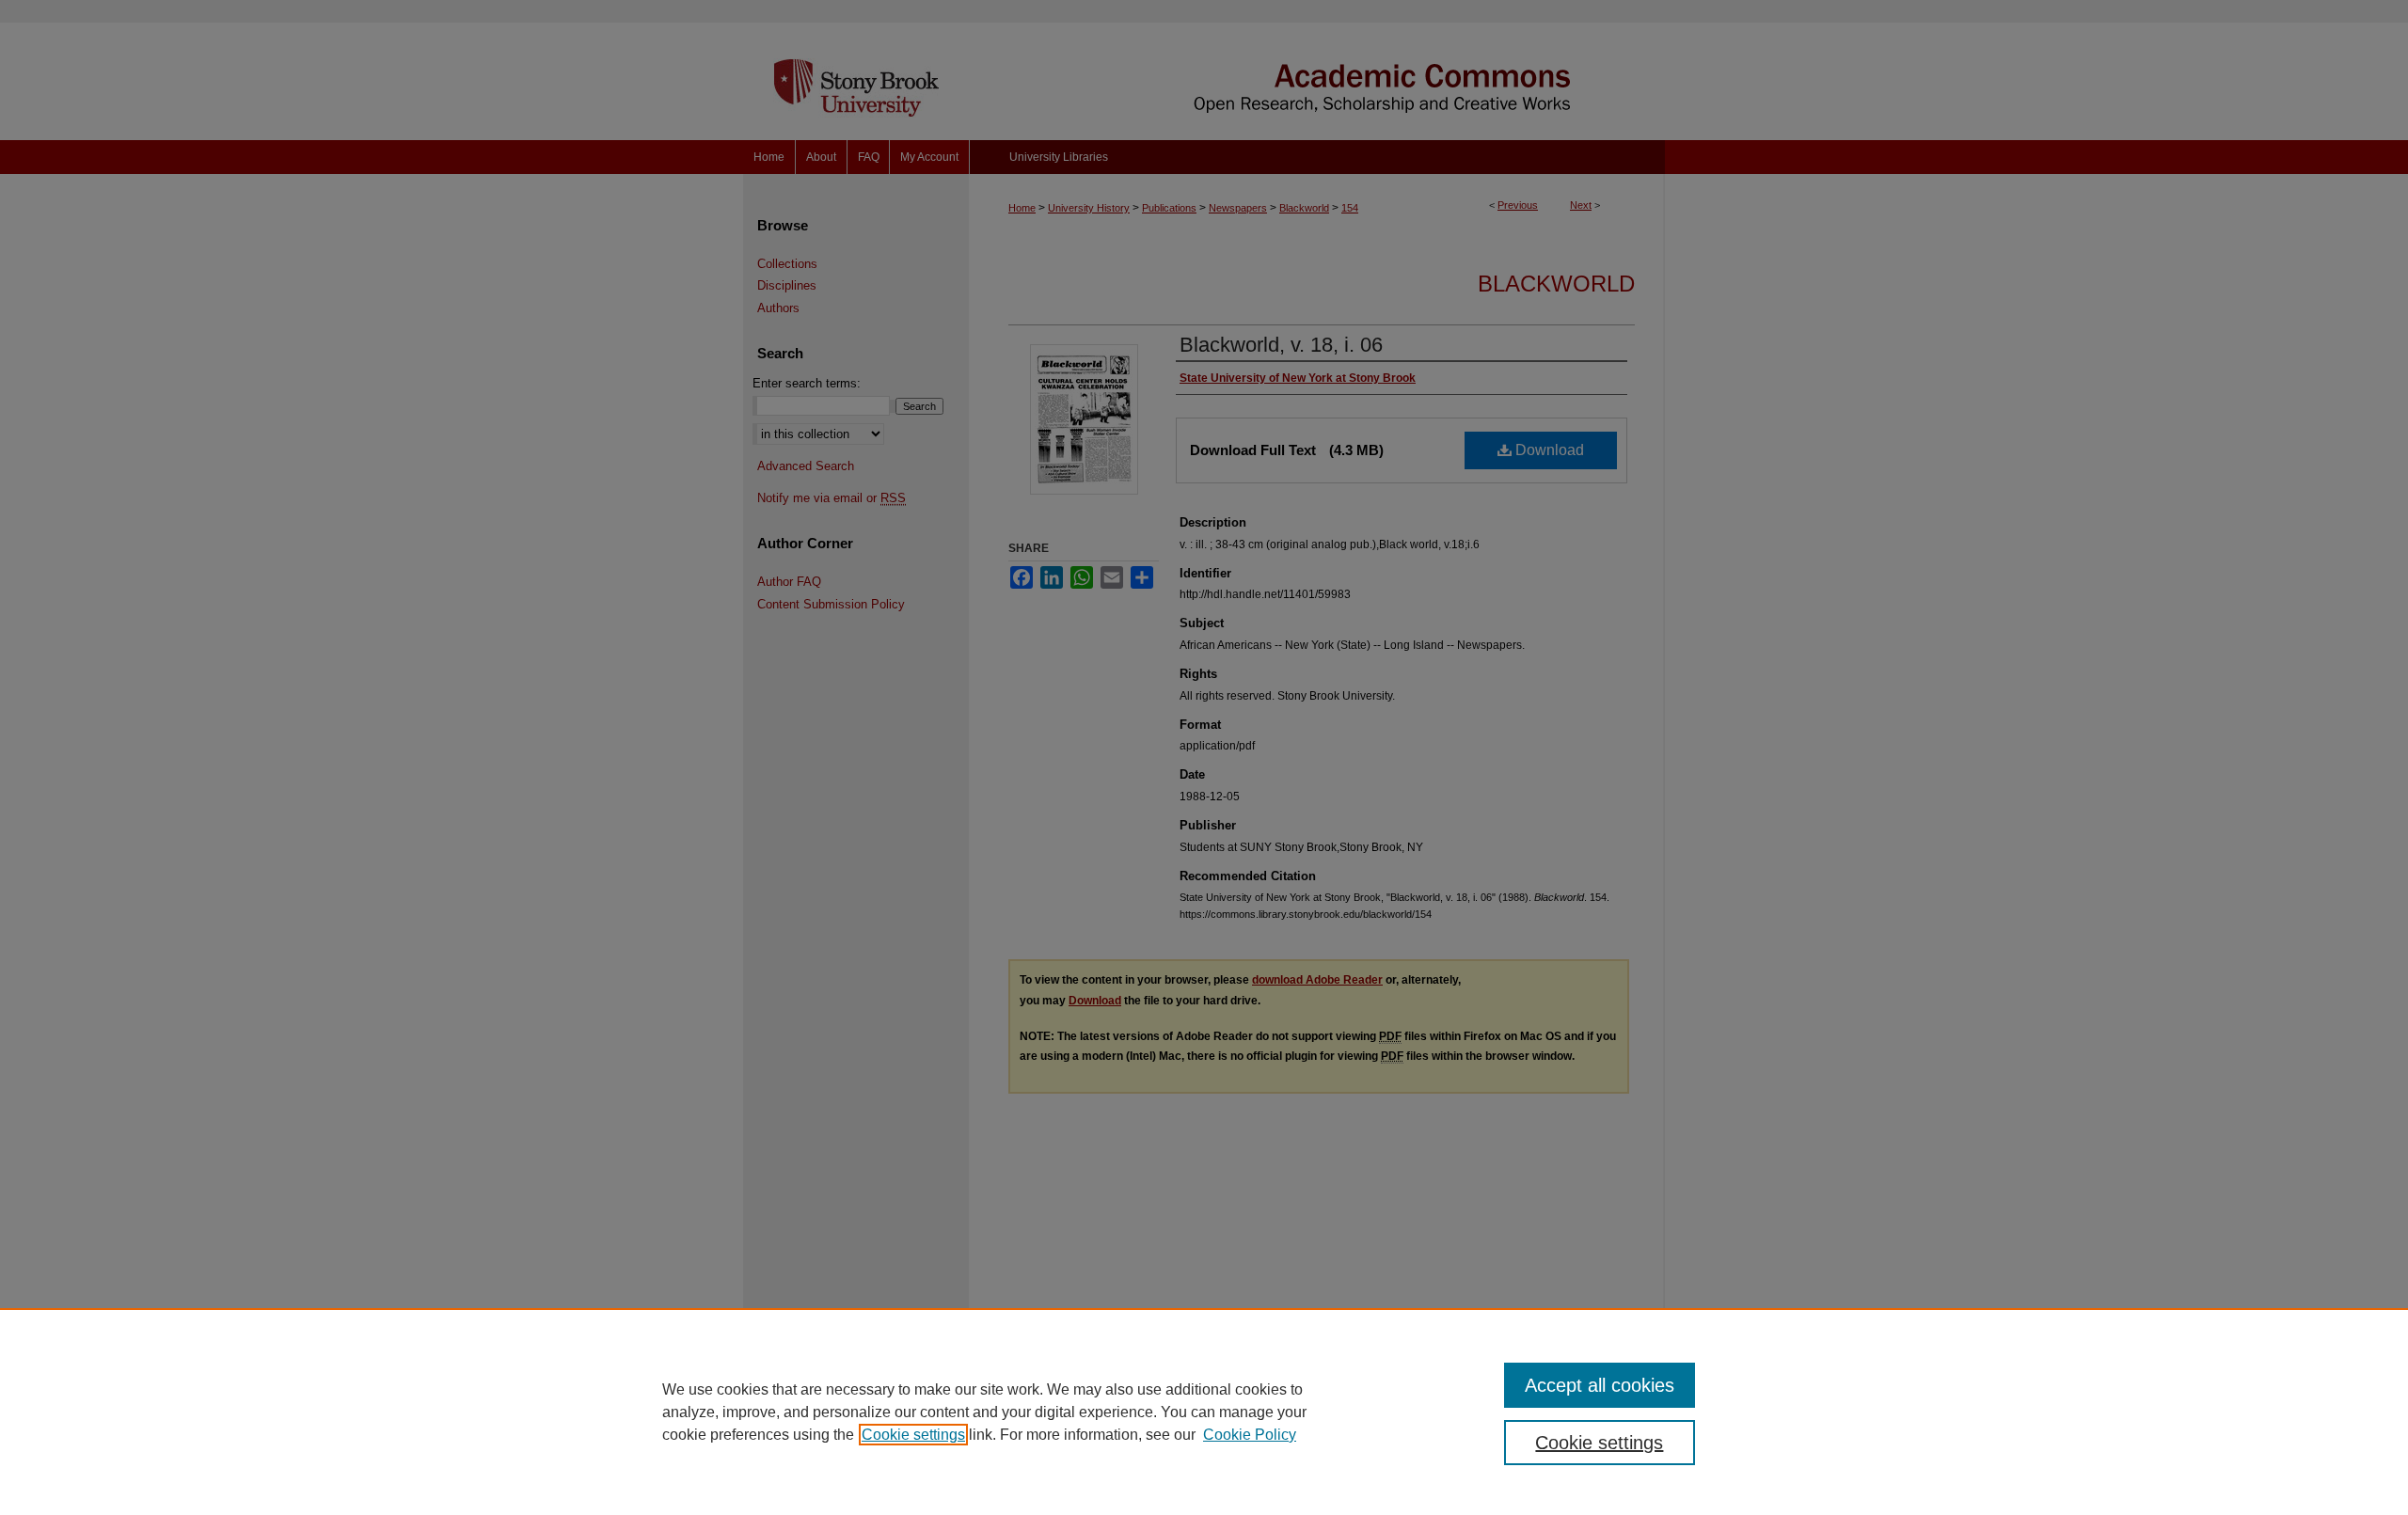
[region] (1204, 1412)
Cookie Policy (1250, 1435)
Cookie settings (913, 1435)
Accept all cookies (1600, 1385)
